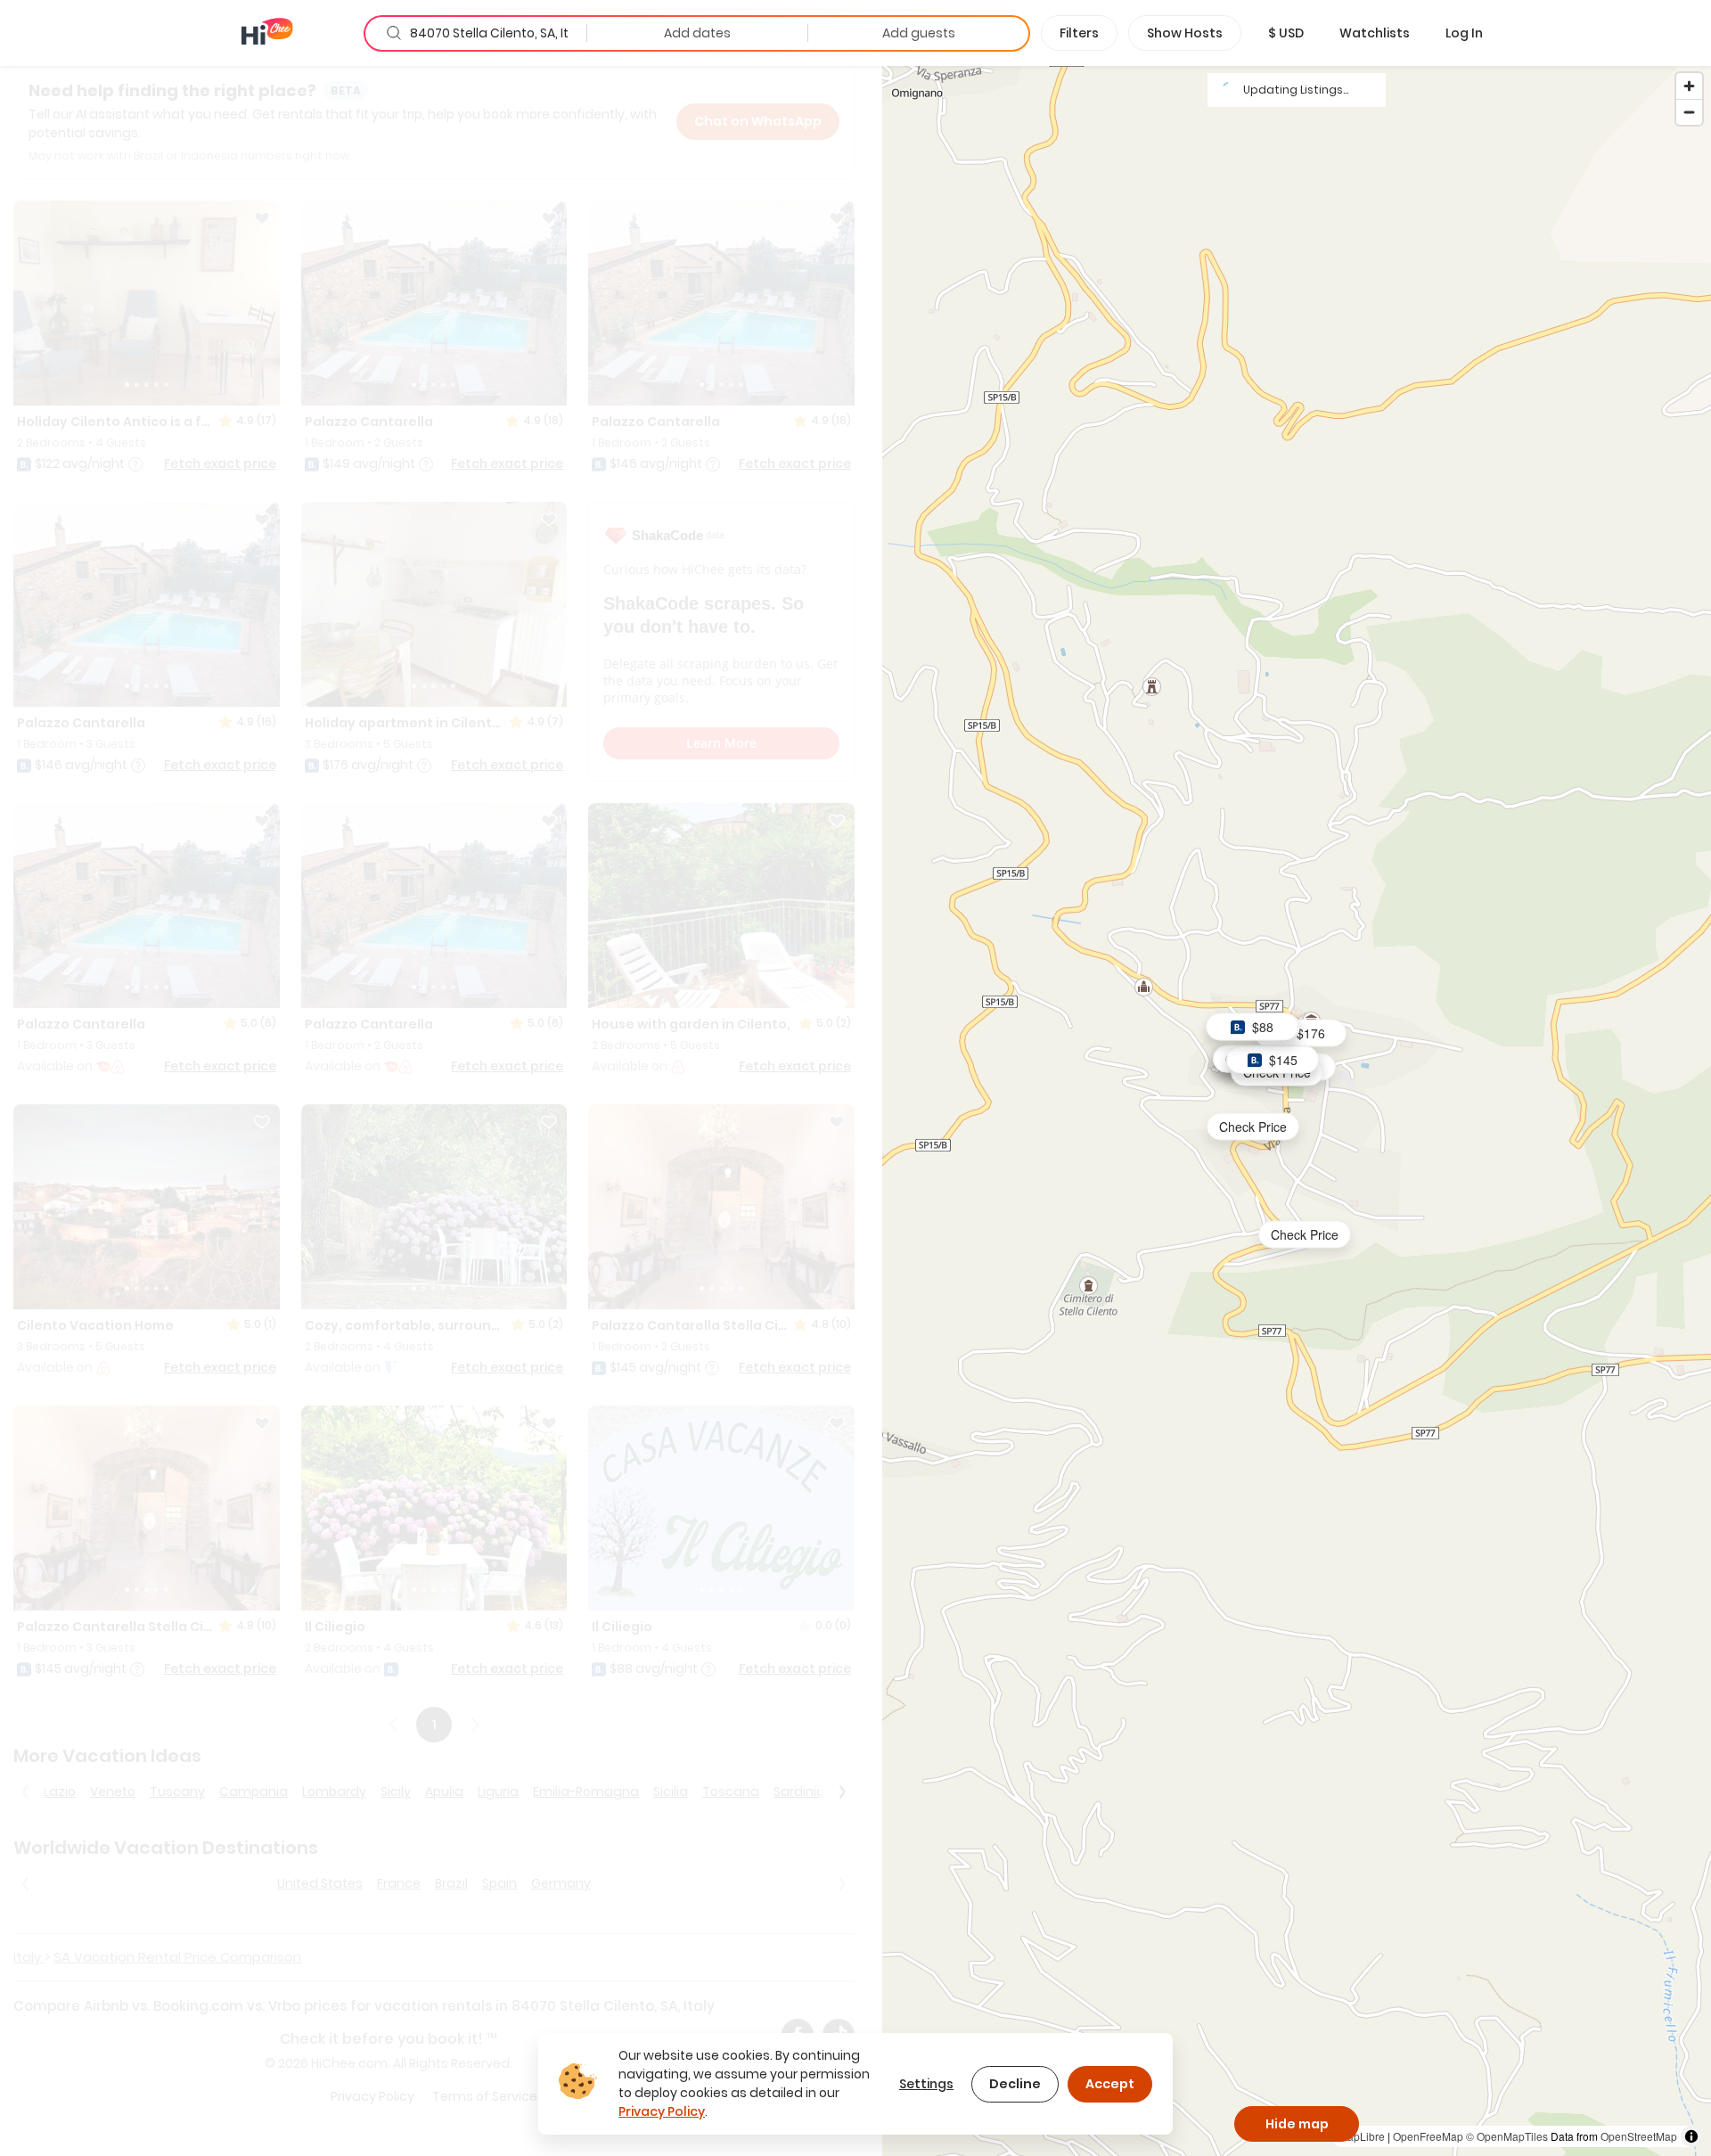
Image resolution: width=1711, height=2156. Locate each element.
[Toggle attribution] (1691, 2136)
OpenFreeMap (1428, 2136)
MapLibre (1362, 2136)
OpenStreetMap (1639, 2136)
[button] (1286, 33)
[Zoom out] (1689, 112)
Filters (1079, 33)
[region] (1297, 1110)
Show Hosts (1185, 33)
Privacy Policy (662, 2111)
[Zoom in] (1689, 86)
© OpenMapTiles (1507, 2136)
